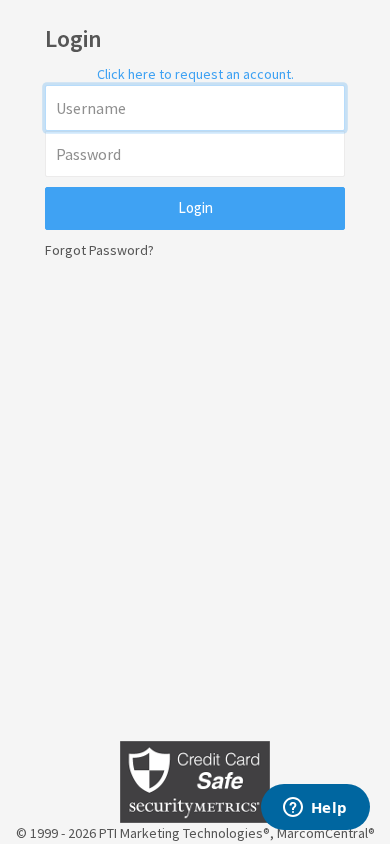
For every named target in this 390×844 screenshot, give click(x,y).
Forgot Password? (99, 250)
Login (195, 207)
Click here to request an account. (195, 74)
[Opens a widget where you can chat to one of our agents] (315, 809)
